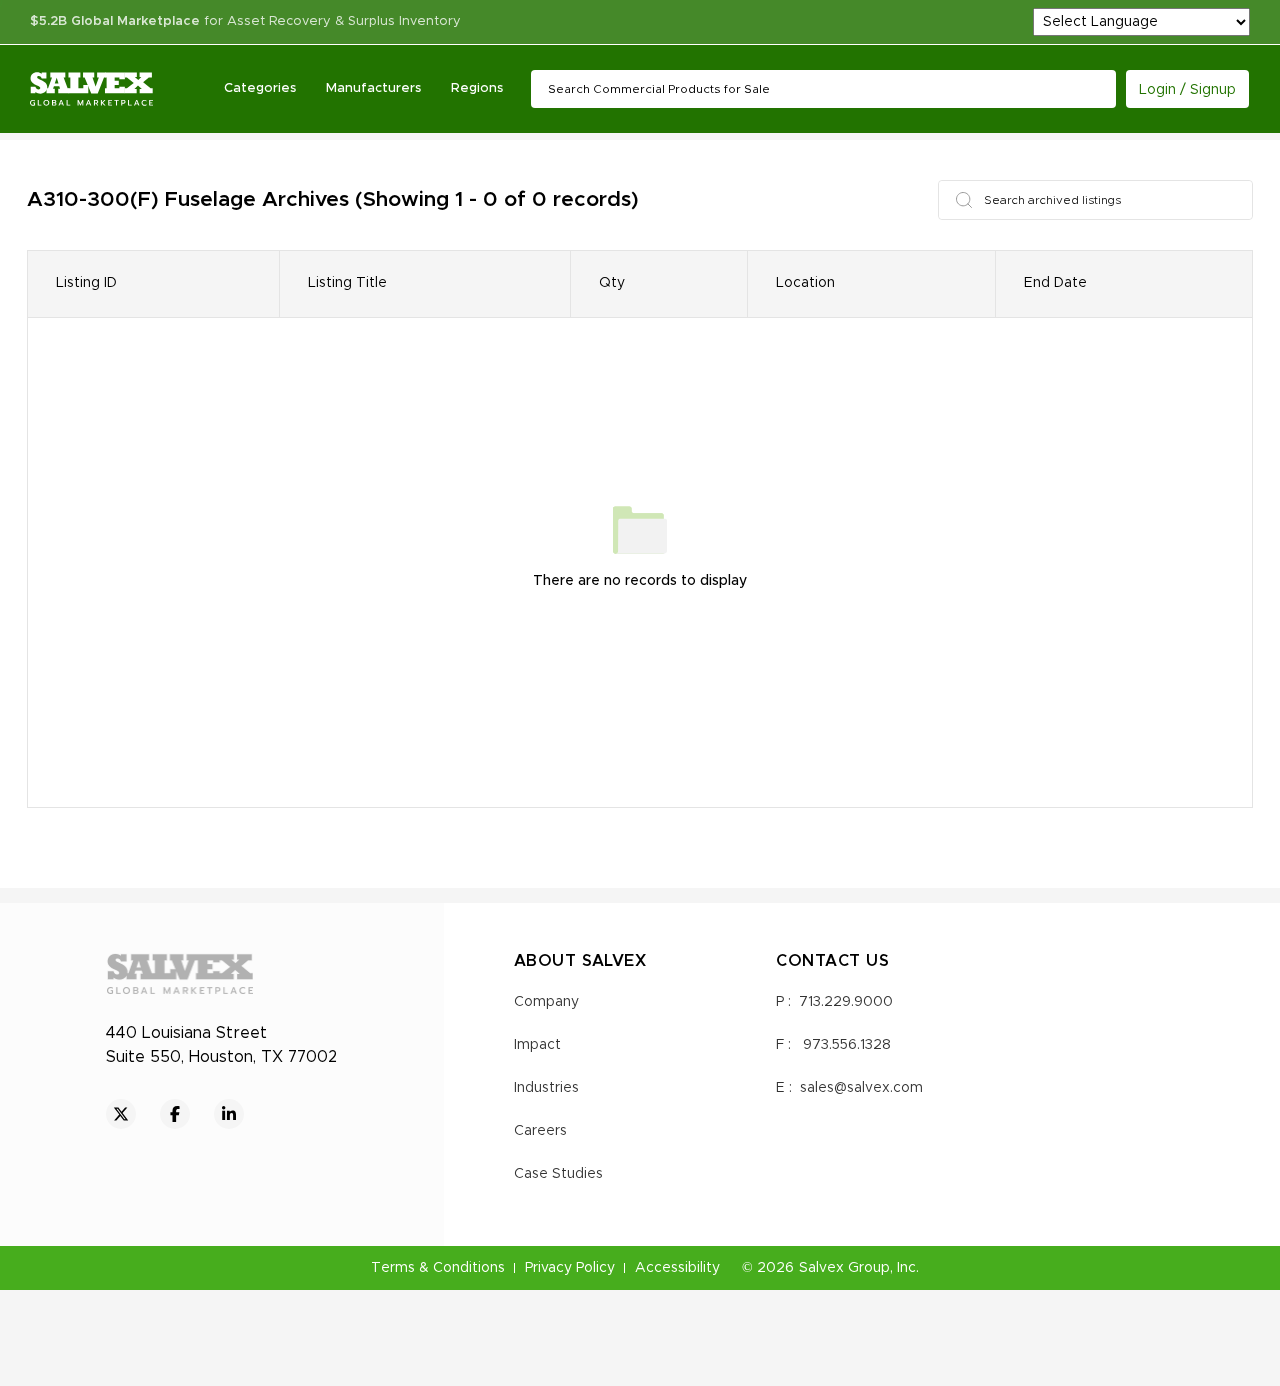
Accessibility (677, 1268)
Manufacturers (373, 88)
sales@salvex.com (861, 1088)
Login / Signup (1187, 90)
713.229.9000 (846, 1002)
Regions (477, 88)
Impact (537, 1045)
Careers (540, 1131)
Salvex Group (844, 1268)
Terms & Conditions (438, 1268)
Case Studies (558, 1174)
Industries (546, 1088)
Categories (260, 88)
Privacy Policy (570, 1268)
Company (546, 1002)
